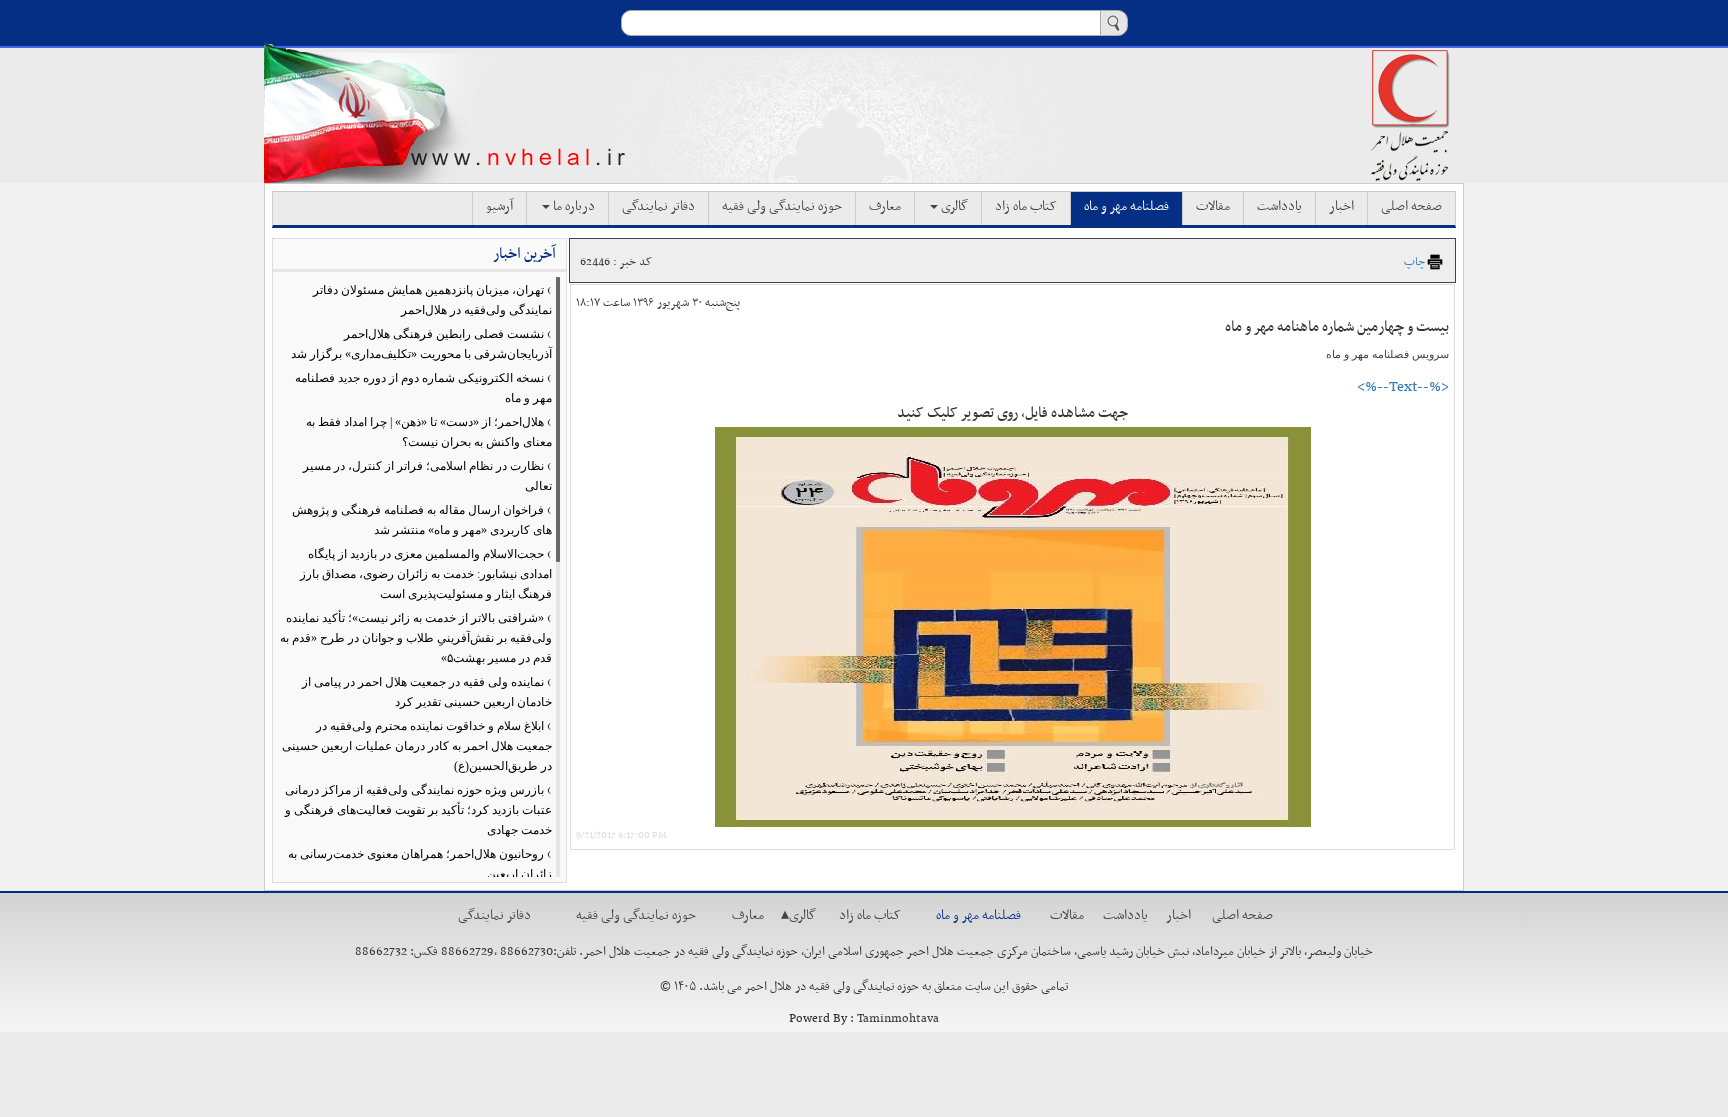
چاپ (1414, 262)
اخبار (1341, 207)
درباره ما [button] (572, 207)
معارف (885, 207)
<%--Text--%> (1403, 387)
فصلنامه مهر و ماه (1126, 207)
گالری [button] (953, 207)
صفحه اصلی (1411, 207)
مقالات (1213, 207)
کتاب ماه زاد (1026, 207)
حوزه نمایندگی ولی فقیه (782, 207)
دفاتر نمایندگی (658, 207)
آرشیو (499, 207)
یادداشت (1279, 207)
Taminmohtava (898, 1019)
